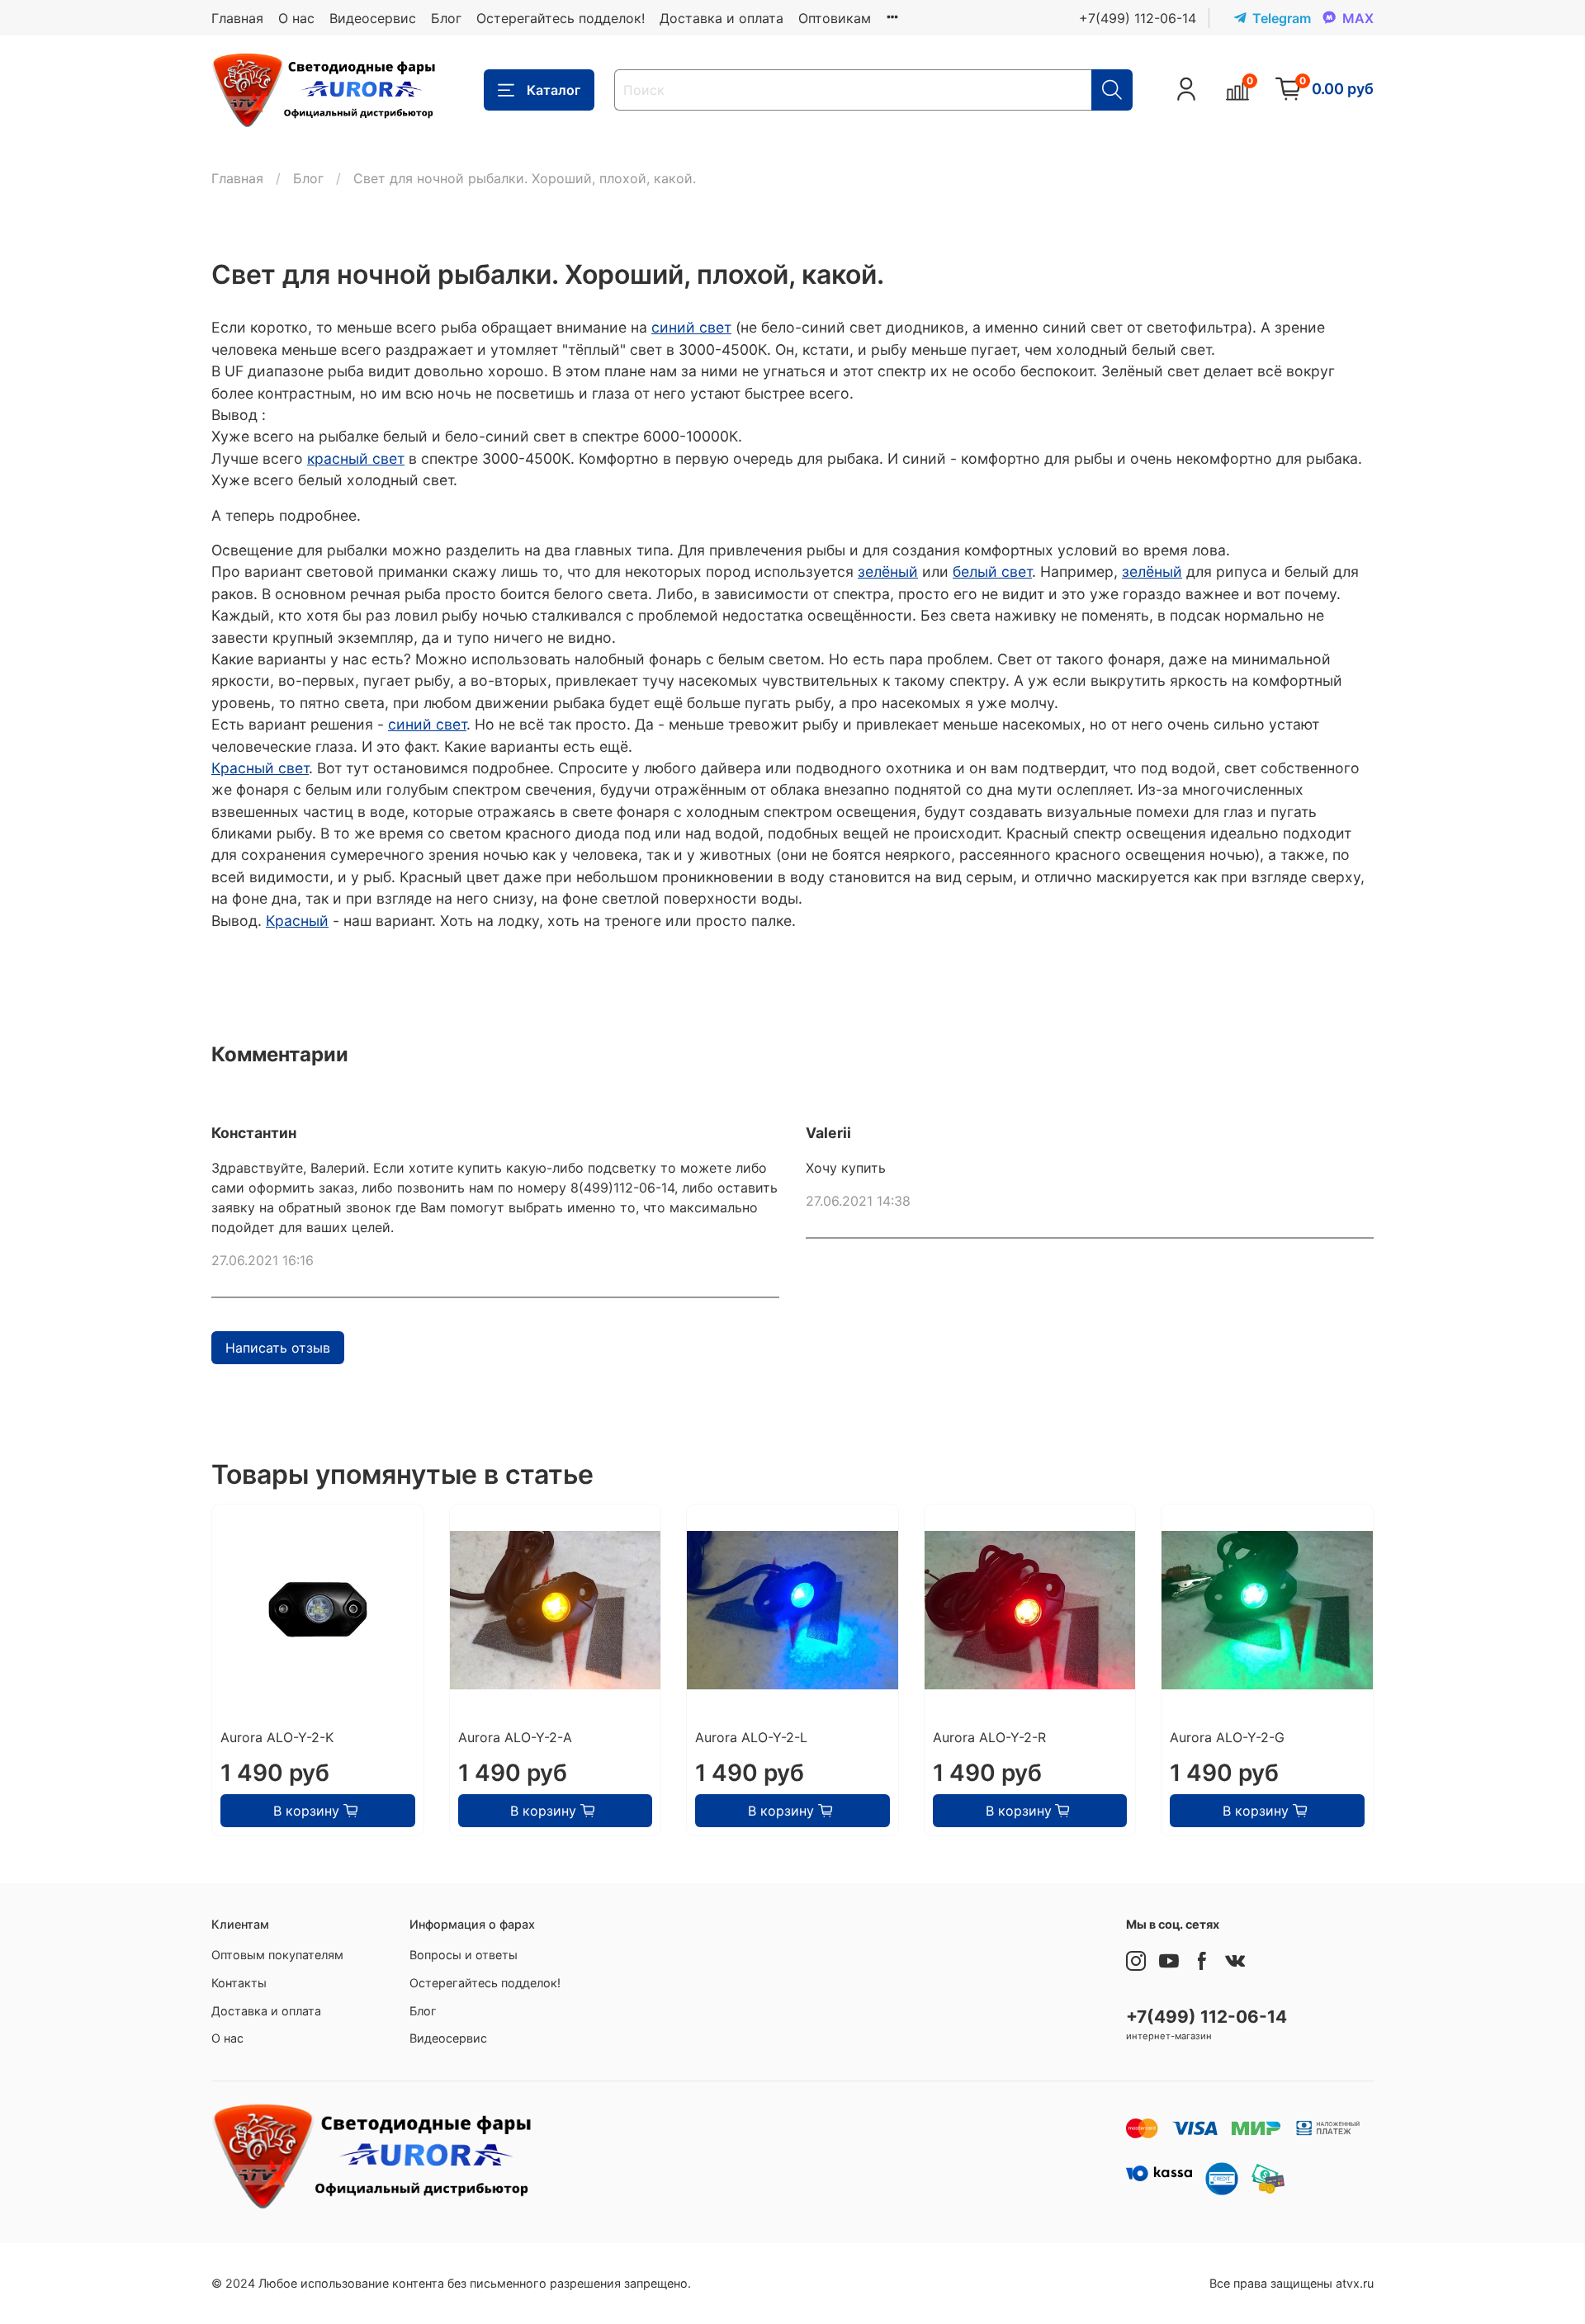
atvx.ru (1355, 2283)
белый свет (992, 572)
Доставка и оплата (722, 18)
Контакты (239, 1983)
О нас (296, 18)
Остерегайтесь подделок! (561, 18)
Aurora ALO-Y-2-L (751, 1737)
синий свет (691, 327)
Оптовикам (835, 18)
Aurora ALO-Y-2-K (277, 1737)
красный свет (356, 458)
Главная (237, 18)
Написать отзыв (278, 1348)
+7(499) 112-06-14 (1138, 18)
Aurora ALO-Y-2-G (1227, 1737)
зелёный (888, 572)
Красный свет (260, 768)
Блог (446, 18)
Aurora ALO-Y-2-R (989, 1737)
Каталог (554, 90)
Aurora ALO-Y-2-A (515, 1737)
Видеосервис (373, 18)
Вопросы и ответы (464, 1955)
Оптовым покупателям (277, 1955)
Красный (297, 921)
